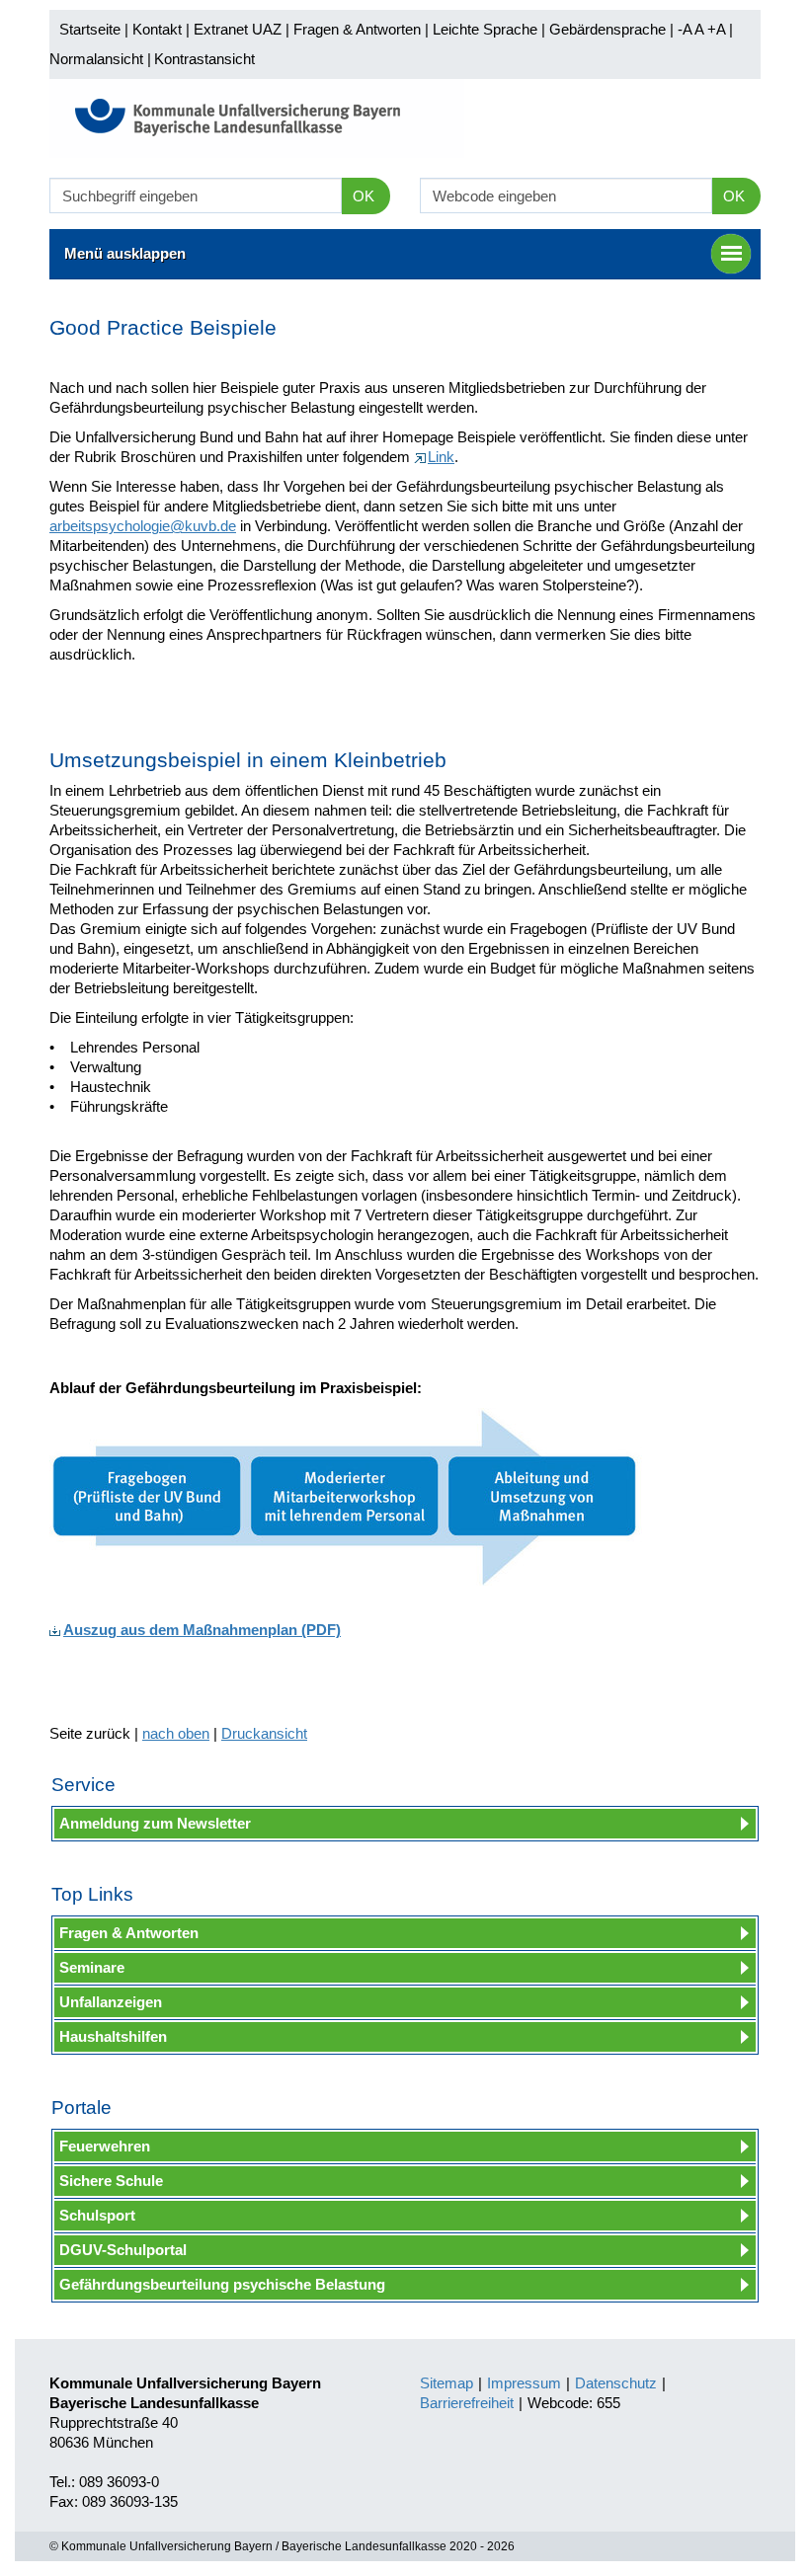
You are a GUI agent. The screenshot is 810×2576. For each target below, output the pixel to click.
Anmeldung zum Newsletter (155, 1823)
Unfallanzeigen (111, 2002)
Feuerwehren (105, 2146)
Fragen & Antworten (357, 29)
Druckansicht (264, 1733)
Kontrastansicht (204, 59)
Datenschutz (616, 2383)
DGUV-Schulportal (123, 2250)
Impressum (524, 2383)
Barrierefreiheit (467, 2403)
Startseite (90, 29)
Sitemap (446, 2383)
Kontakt (157, 29)
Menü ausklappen (125, 253)
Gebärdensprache (607, 29)
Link (441, 457)
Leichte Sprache (485, 29)
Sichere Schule (111, 2181)
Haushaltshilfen (113, 2036)
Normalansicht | (100, 59)
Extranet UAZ (238, 29)
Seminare (92, 1967)
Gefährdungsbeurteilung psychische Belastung (222, 2284)
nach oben (176, 1733)
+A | (718, 29)
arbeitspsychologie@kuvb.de (143, 526)
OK (364, 196)
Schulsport (97, 2215)
